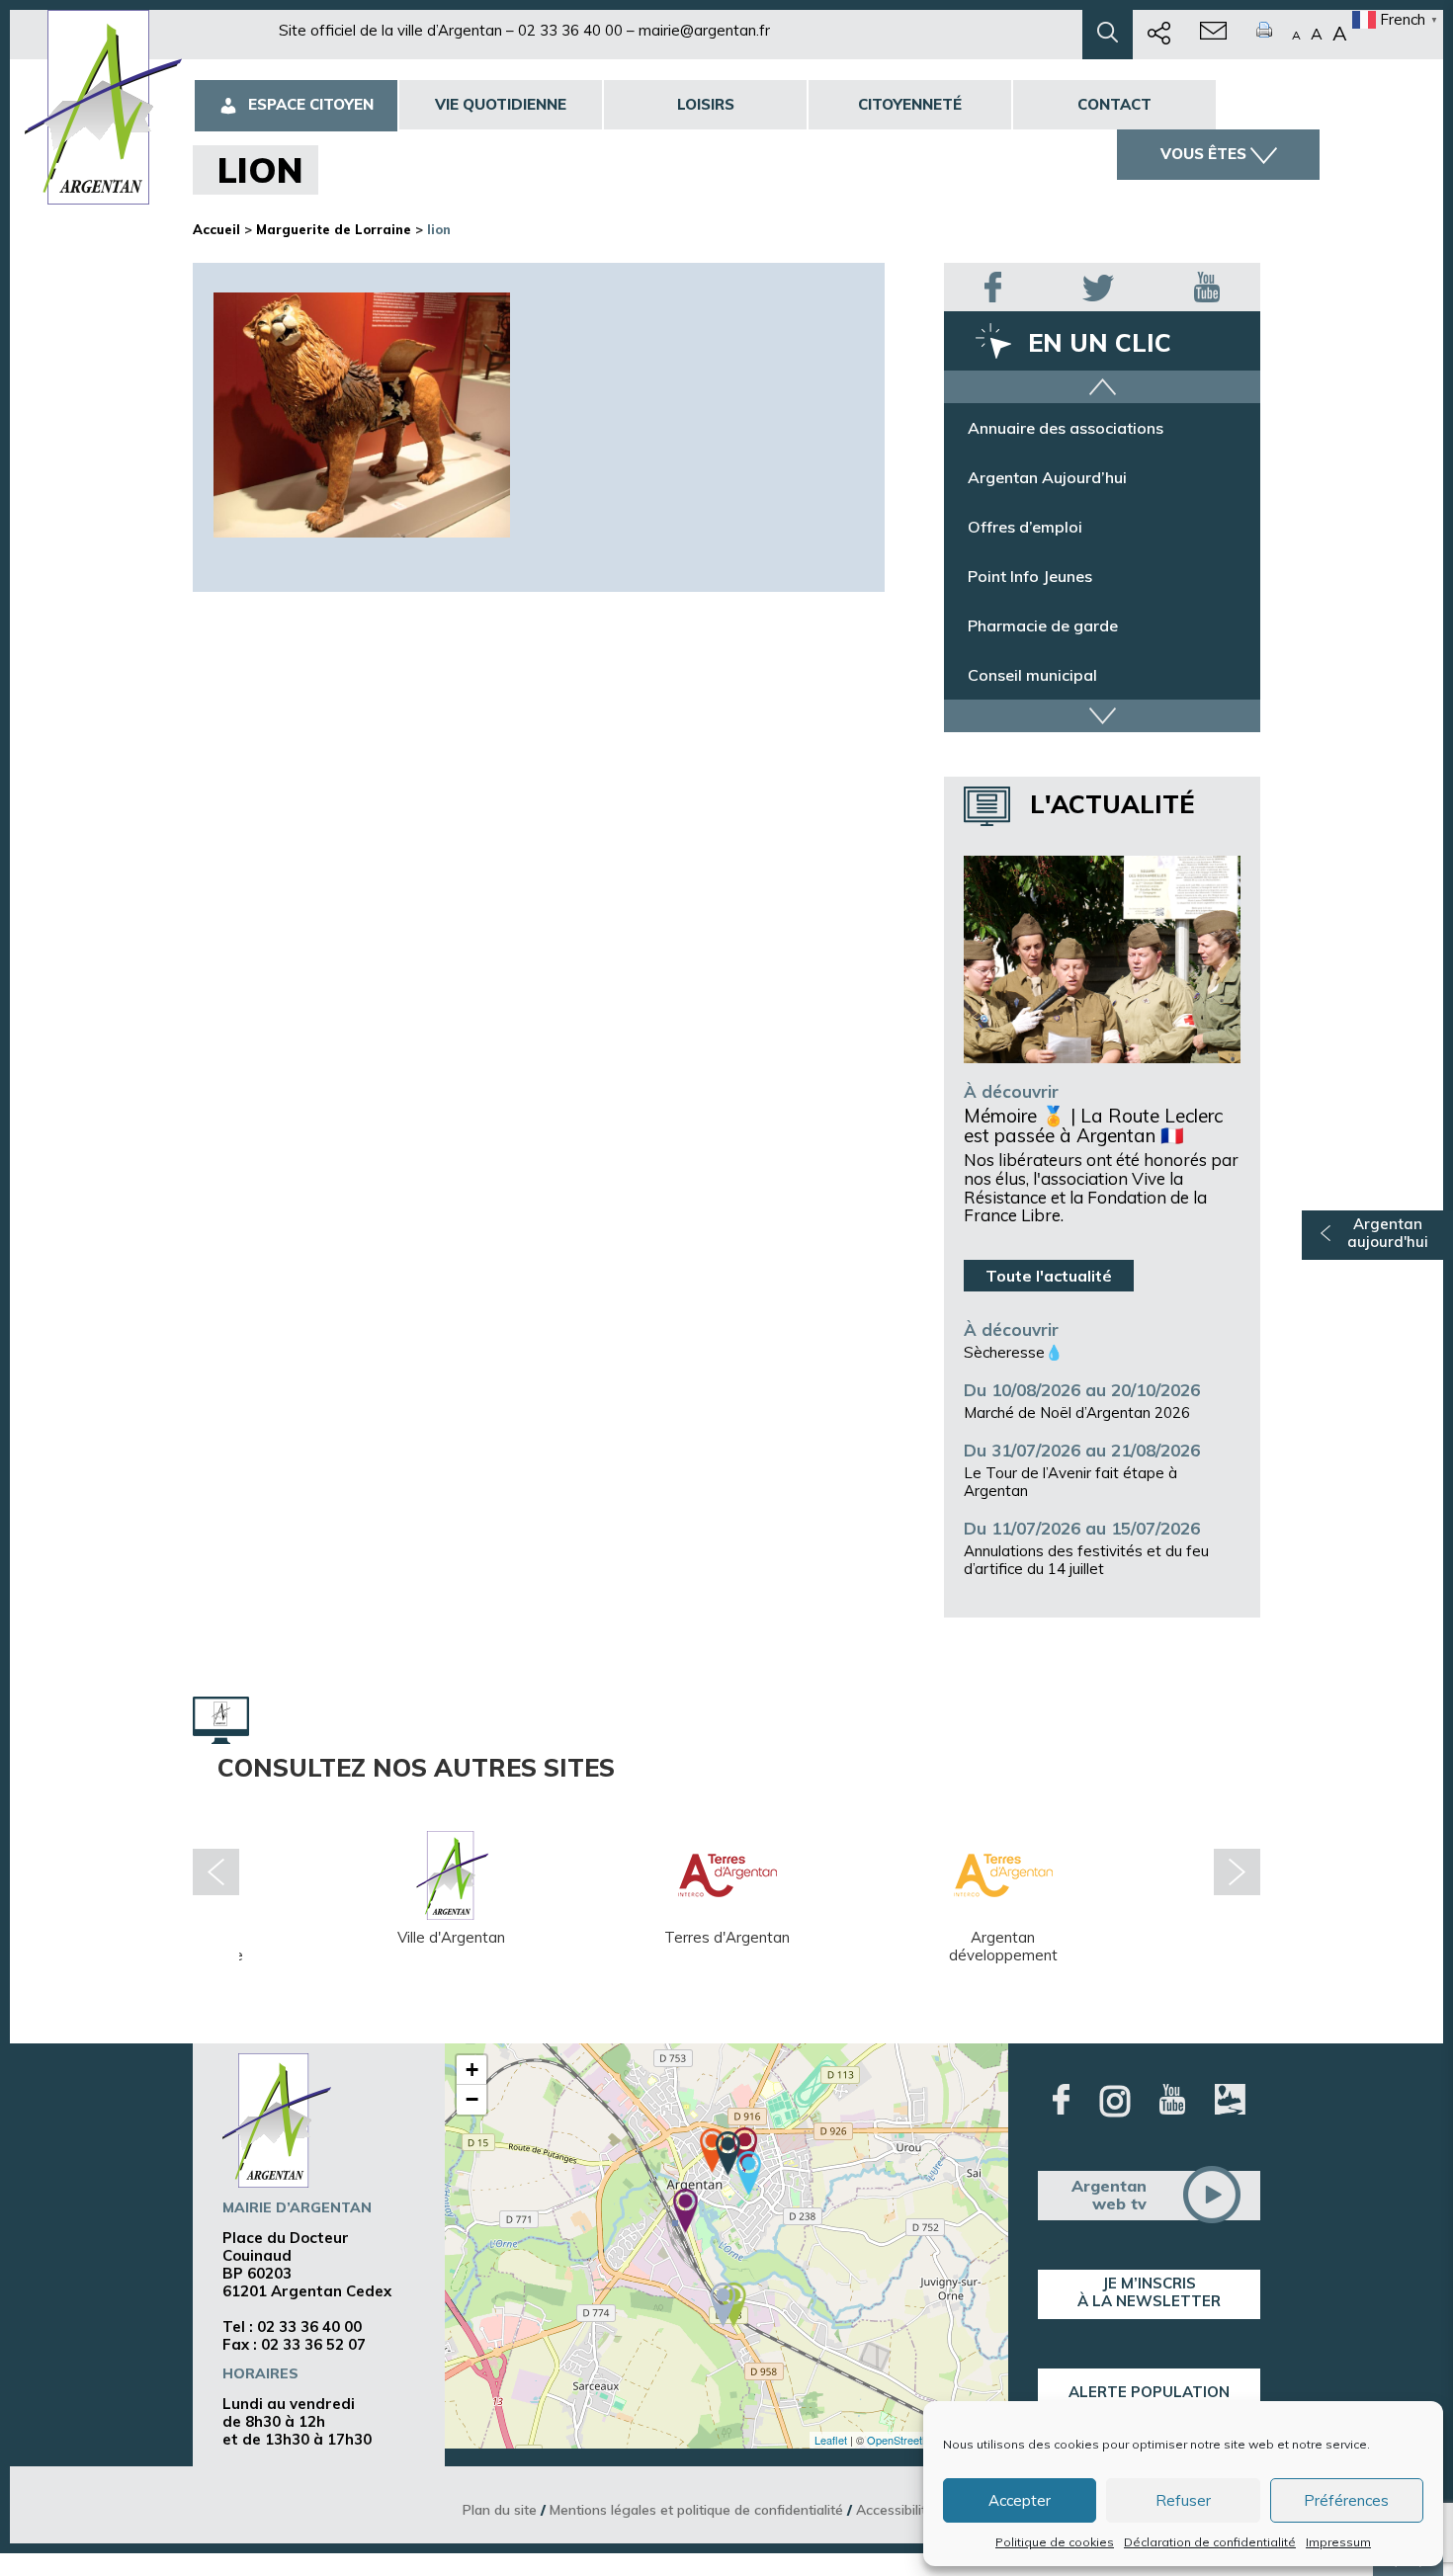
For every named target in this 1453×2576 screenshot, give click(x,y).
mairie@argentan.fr (704, 30)
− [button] (472, 2099)
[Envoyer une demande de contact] (1213, 35)
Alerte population (1149, 2392)
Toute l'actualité (1049, 1276)
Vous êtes (1203, 154)
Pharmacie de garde (1043, 625)
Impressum (1338, 2542)
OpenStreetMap (905, 2440)
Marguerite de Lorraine (334, 229)
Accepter (1020, 2500)
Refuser (1183, 2500)
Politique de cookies (1055, 2542)
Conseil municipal (1032, 675)
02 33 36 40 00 (570, 30)
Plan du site (500, 2509)
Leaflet (831, 2440)
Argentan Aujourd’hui (1047, 477)
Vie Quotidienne (501, 104)
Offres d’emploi (1025, 527)
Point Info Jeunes (1030, 576)
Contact (1114, 104)
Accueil (216, 229)
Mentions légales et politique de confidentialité (696, 2509)
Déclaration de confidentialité (1210, 2542)
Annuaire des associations (1066, 428)
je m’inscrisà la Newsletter (1149, 2292)
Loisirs (706, 104)
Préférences (1346, 2500)
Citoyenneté (910, 104)
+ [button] (472, 2070)
